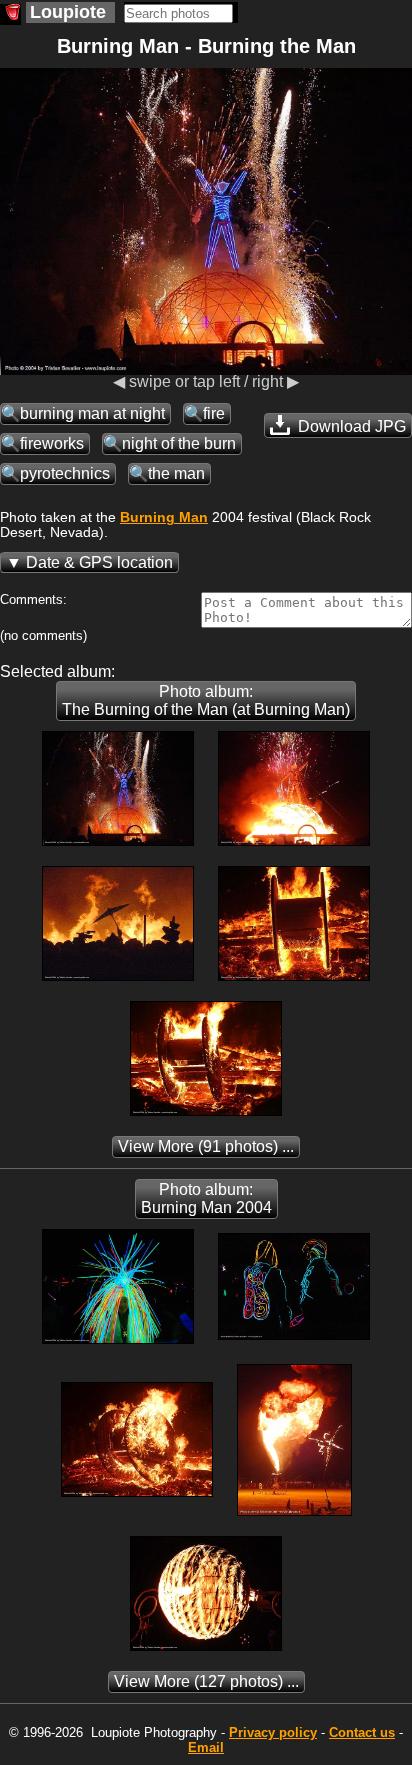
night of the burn (179, 443)
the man (176, 473)
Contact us (362, 1732)
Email (206, 1747)
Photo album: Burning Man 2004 (206, 1198)
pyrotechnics (65, 473)
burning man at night (92, 413)
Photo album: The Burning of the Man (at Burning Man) (206, 700)
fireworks (52, 443)
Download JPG (350, 426)
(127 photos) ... (206, 1681)
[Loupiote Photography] (10, 14)
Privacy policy (273, 1732)
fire (214, 413)
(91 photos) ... (206, 1146)
